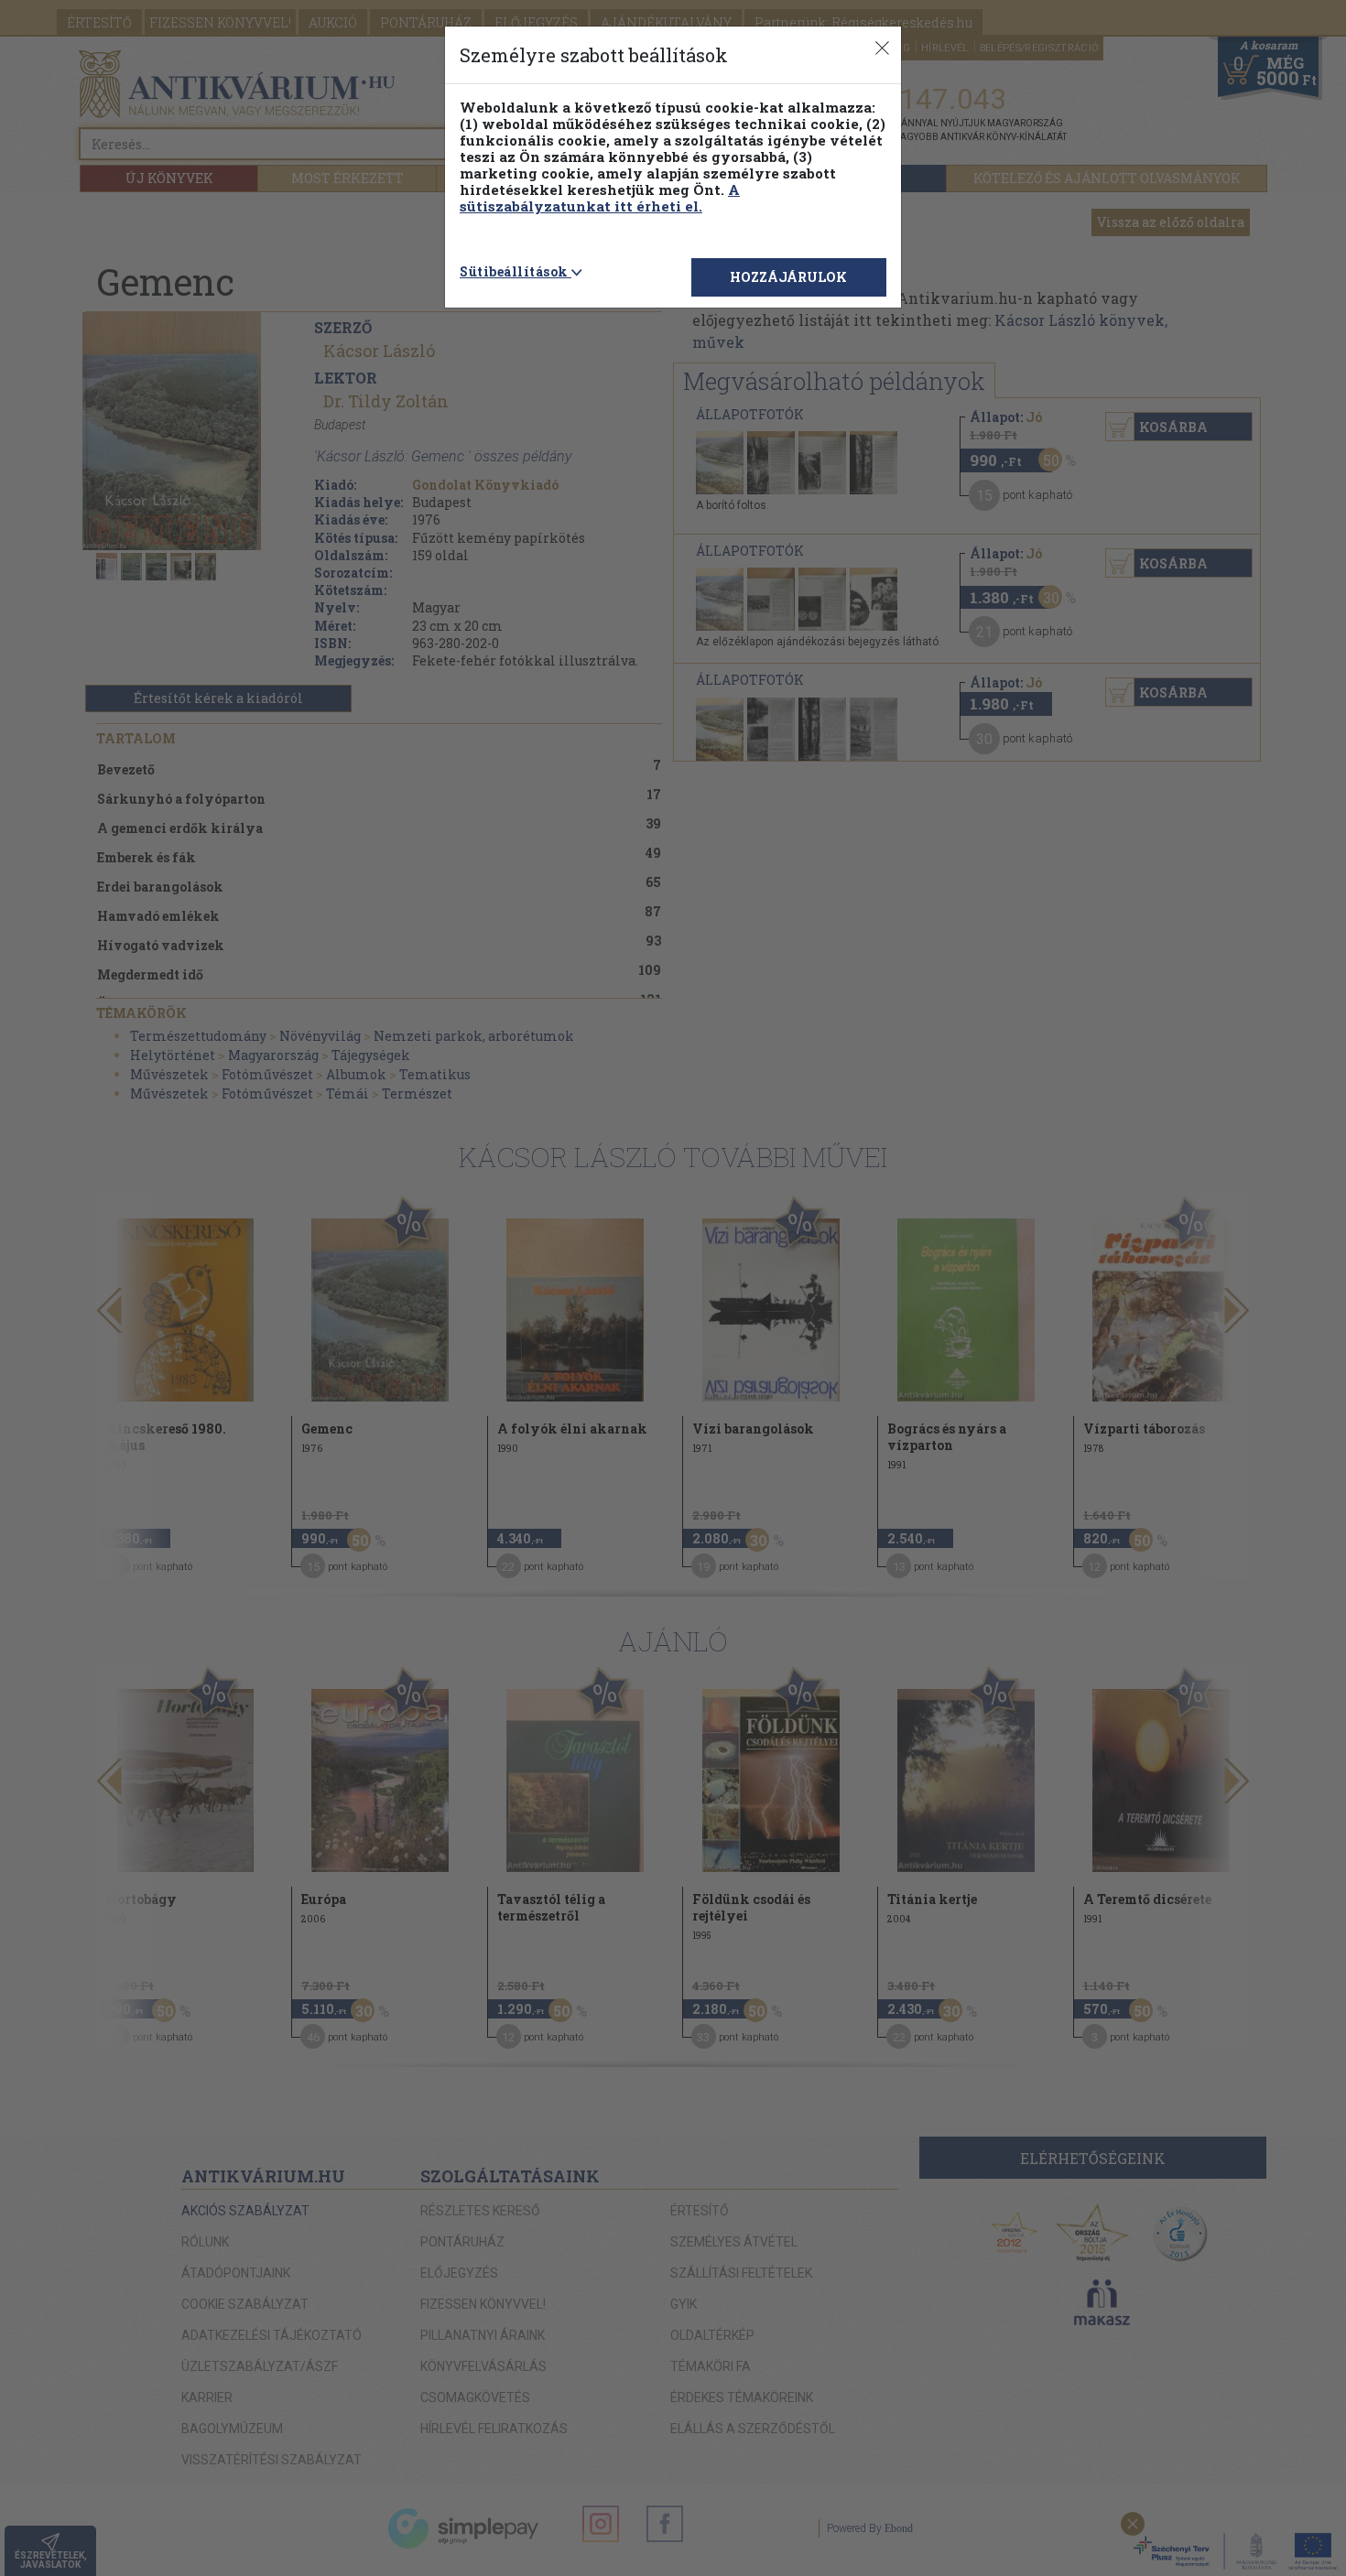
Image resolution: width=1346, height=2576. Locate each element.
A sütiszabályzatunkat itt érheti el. (600, 198)
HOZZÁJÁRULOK (788, 277)
